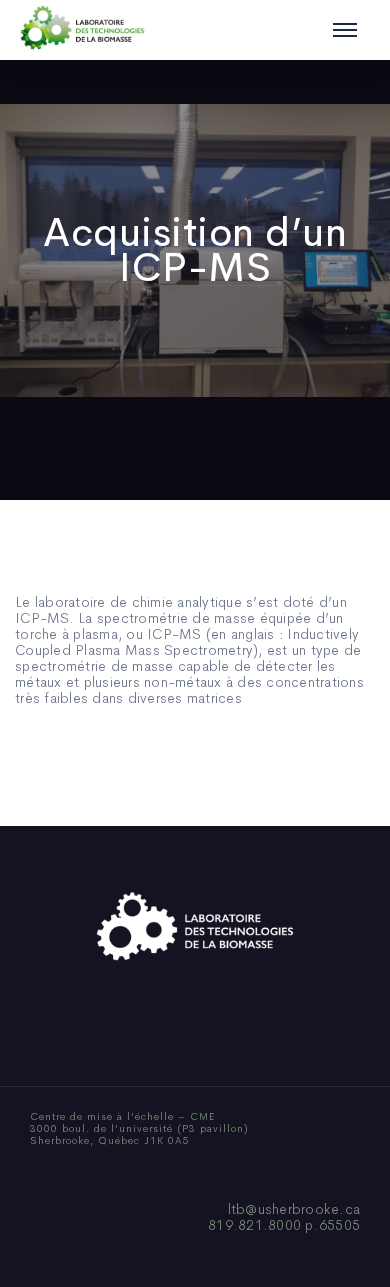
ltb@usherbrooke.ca (294, 1209)
